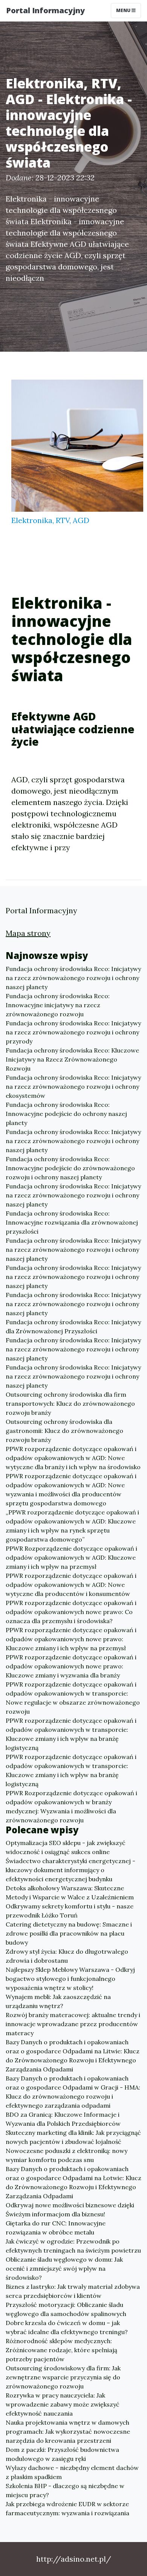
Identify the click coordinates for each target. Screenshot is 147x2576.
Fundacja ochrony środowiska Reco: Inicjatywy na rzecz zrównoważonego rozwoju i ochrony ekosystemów (73, 1086)
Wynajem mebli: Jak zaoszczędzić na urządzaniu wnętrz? (58, 2001)
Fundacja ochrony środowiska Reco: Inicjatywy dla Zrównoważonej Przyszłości (73, 1326)
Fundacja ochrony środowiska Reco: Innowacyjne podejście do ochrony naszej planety (66, 1114)
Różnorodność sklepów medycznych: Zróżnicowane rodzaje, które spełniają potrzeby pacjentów (61, 2350)
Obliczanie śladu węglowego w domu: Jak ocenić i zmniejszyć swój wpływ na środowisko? (64, 2268)
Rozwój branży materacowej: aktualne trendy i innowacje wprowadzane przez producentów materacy (73, 2024)
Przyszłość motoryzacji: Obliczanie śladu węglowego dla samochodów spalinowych (66, 2309)
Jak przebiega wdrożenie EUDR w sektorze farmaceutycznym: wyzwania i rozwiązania (67, 2508)
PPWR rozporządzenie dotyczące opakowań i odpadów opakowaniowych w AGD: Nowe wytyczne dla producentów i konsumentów (71, 1585)
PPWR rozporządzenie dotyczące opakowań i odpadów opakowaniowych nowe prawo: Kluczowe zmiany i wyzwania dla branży (71, 1666)
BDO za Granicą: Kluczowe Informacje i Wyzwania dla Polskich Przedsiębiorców (63, 2119)
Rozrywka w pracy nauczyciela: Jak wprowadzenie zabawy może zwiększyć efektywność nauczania (63, 2404)
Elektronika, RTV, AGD (50, 520)
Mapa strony (28, 933)
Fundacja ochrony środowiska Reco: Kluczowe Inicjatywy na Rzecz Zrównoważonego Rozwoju (72, 1059)
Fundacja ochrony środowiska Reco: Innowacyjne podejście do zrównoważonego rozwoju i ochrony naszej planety (70, 1168)
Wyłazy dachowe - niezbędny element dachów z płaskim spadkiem (72, 2472)
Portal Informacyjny (45, 10)
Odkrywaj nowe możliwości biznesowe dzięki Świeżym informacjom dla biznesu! (70, 2210)
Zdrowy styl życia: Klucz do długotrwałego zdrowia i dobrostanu (67, 1956)
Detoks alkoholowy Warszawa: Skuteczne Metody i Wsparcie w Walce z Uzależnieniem (70, 1893)
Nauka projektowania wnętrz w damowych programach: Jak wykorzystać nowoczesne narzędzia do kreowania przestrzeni (68, 2431)
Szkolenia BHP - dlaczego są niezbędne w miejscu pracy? (65, 2490)
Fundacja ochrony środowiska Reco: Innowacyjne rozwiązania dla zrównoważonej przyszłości (72, 1222)
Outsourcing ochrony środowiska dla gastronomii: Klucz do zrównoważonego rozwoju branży (64, 1431)
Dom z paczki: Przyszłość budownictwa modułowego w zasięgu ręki (62, 2454)
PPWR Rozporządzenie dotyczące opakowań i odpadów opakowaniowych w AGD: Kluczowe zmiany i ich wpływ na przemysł (71, 1557)
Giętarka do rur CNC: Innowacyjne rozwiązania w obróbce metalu (56, 2228)
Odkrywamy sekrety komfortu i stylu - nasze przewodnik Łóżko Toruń (70, 1911)
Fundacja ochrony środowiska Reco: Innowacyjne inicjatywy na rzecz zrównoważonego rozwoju (58, 1005)
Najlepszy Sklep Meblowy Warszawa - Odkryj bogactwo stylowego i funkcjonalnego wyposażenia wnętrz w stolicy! (70, 1979)
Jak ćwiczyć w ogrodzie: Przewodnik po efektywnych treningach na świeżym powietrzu (73, 2246)
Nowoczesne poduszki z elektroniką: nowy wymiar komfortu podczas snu (67, 2155)
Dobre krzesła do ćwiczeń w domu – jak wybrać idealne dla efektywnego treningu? (67, 2327)
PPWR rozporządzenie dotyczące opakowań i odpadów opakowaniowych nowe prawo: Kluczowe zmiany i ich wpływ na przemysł (71, 1639)
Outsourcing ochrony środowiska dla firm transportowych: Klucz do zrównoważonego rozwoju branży (70, 1403)
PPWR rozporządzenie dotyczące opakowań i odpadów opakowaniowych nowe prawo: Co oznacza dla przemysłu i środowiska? (71, 1612)
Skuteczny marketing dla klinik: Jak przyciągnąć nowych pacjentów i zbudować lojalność (73, 2137)
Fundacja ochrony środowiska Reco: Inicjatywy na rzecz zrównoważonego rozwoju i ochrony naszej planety (73, 978)
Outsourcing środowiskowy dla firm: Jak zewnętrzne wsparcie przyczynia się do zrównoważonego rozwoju (63, 2377)
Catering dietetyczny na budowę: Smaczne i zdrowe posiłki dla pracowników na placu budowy (69, 1933)
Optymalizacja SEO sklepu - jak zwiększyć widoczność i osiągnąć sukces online (66, 1847)
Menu (124, 10)
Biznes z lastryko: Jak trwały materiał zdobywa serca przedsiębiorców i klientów (73, 2291)
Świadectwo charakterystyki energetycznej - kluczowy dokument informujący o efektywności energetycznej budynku (70, 1870)
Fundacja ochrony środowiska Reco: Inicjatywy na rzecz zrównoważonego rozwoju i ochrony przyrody (73, 1032)
